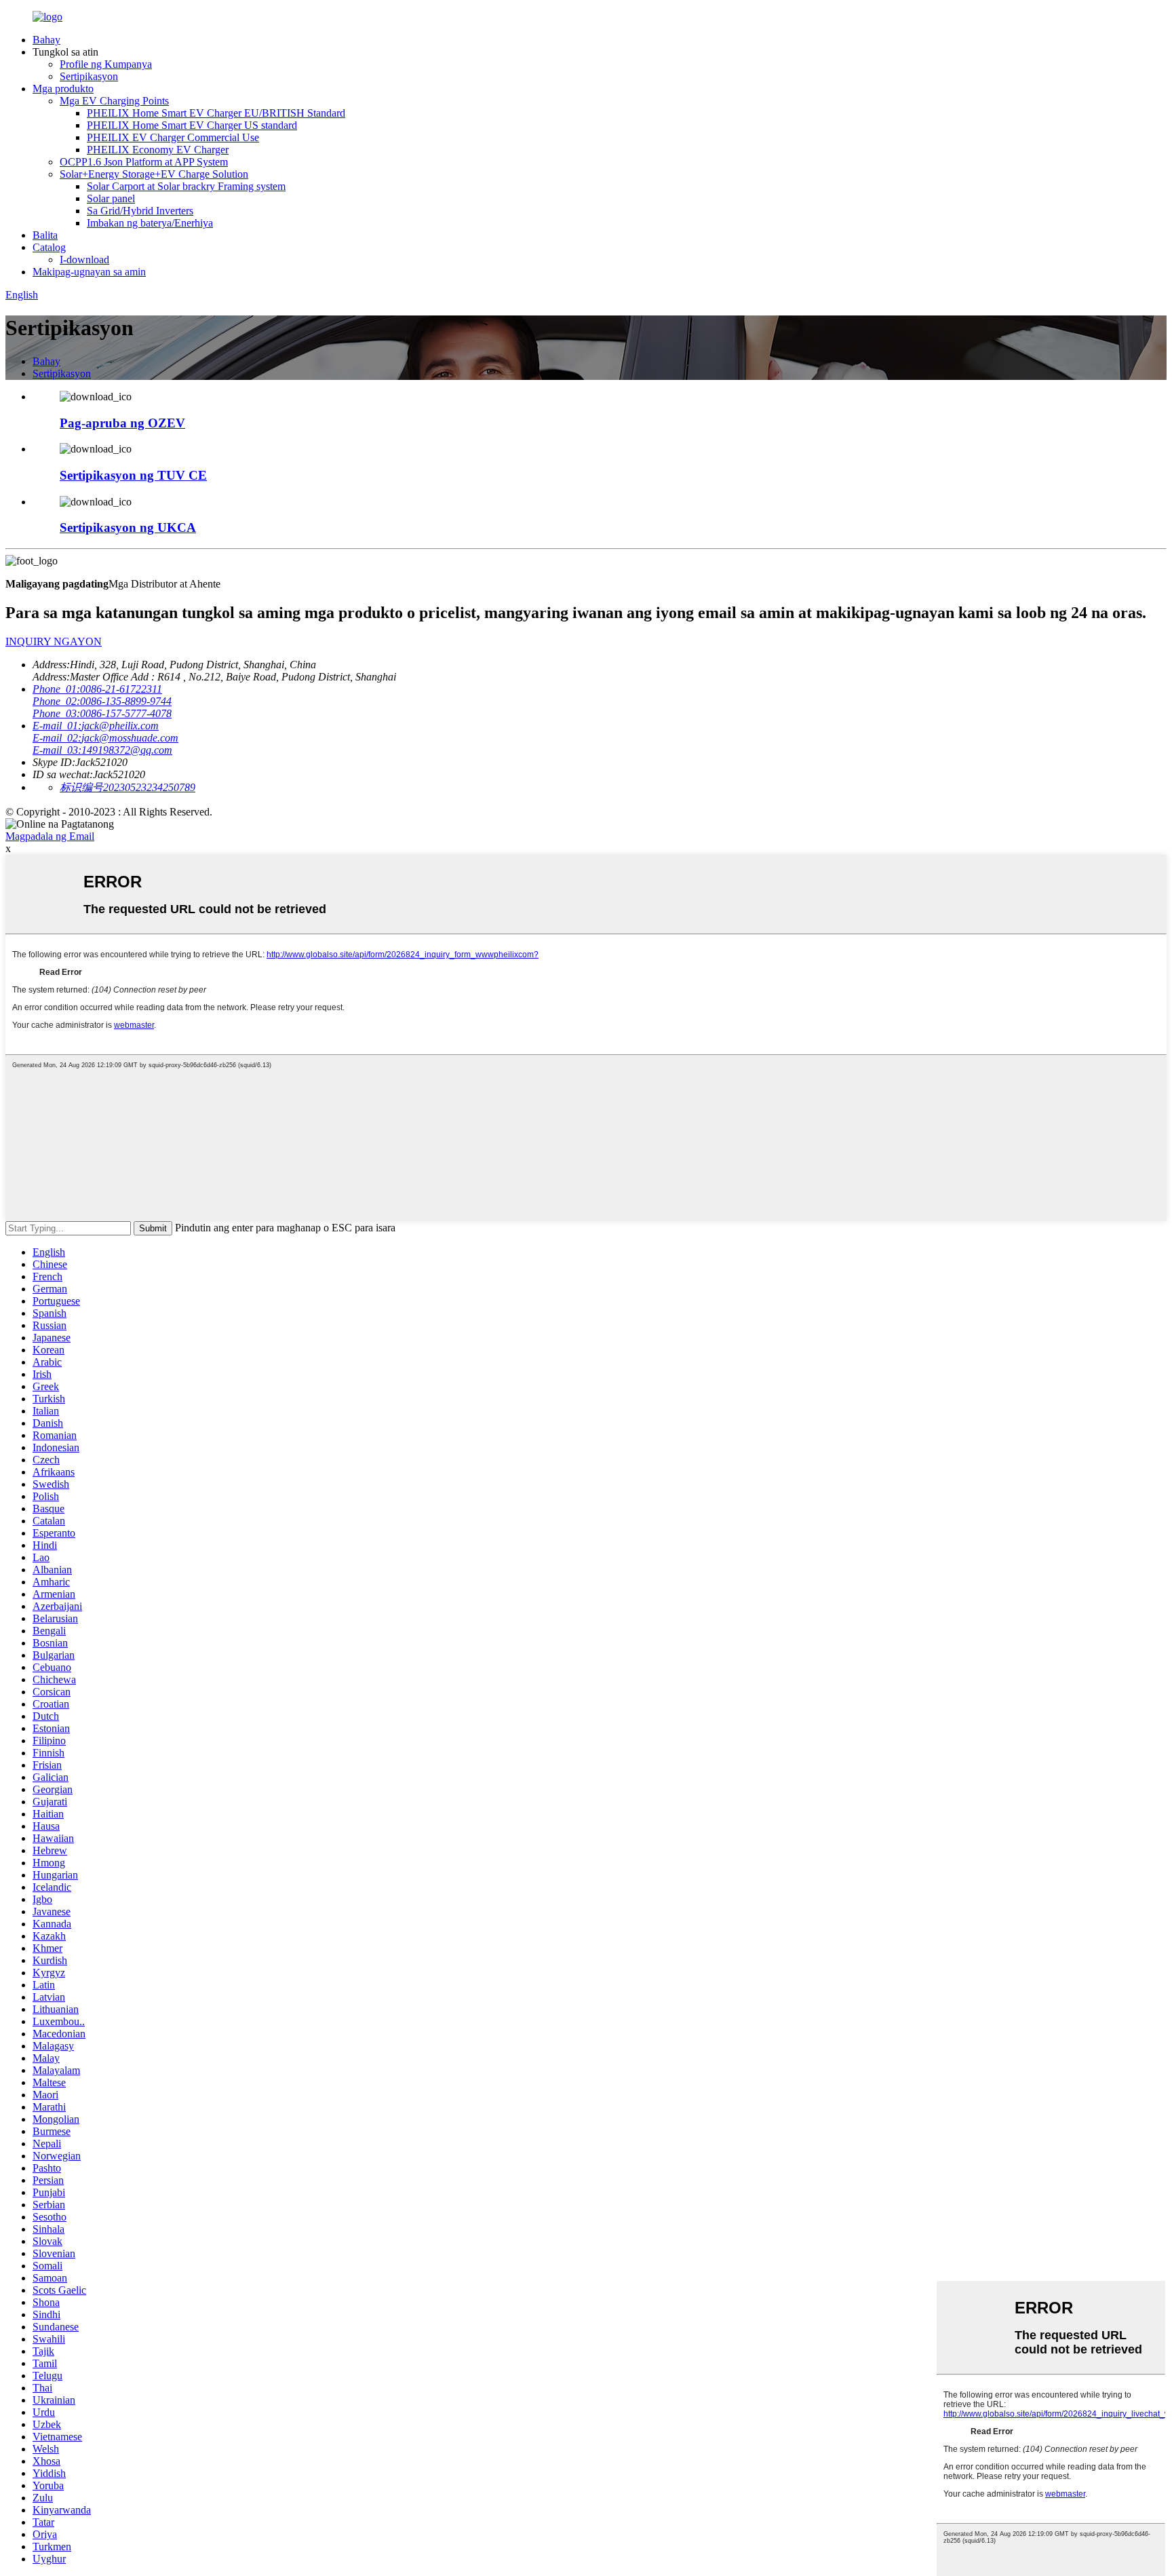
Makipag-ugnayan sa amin (89, 272)
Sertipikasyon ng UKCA (128, 527)
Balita (45, 235)
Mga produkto (63, 89)
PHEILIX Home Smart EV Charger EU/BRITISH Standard (216, 113)
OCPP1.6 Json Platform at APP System (144, 162)
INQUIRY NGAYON (54, 641)
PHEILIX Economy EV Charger (158, 150)
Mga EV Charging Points (114, 101)
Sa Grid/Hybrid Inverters (140, 211)
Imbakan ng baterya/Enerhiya (150, 223)
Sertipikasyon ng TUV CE (133, 475)
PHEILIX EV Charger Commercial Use (173, 137)
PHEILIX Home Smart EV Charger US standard (192, 125)
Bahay (46, 40)
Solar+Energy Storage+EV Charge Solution (154, 174)
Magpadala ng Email (50, 836)
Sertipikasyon (89, 76)
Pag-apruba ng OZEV (122, 423)
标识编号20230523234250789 (128, 787)
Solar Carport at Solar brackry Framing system (186, 186)
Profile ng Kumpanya (106, 64)
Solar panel (111, 198)
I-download (84, 259)
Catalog (49, 247)
